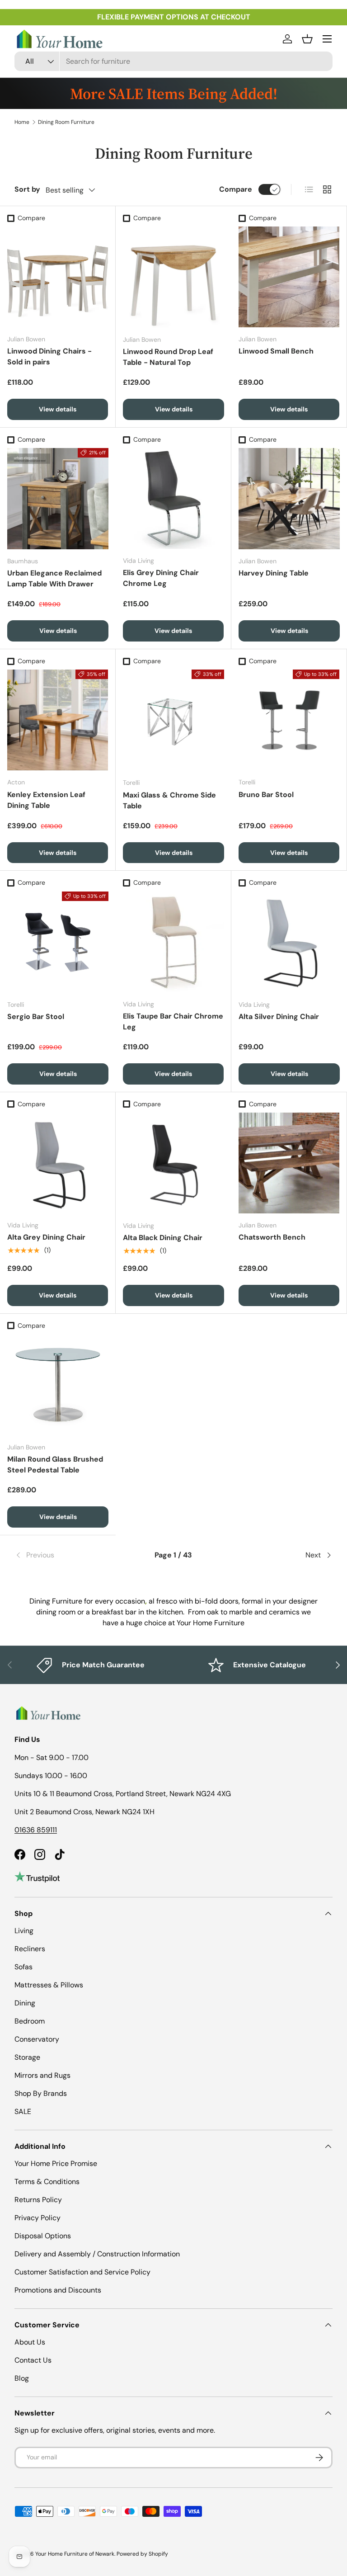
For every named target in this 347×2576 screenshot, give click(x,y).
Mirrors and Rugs (42, 2075)
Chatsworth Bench (272, 1237)
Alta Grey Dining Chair (46, 1237)
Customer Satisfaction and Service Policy (82, 2272)
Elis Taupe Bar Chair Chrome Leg (173, 1021)
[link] (68, 1555)
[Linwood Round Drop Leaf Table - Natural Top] (173, 277)
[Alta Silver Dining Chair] (289, 942)
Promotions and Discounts (58, 2290)
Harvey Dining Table (274, 573)
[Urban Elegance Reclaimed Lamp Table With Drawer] (58, 499)
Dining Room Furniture (66, 122)
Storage (27, 2057)
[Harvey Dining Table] (289, 499)
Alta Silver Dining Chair (279, 1017)
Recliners (30, 1949)
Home (22, 122)
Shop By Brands (41, 2093)
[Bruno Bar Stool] (289, 720)
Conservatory (37, 2039)
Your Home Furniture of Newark (75, 2554)
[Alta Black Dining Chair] (173, 1163)
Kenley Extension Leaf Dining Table (46, 800)
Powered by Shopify (142, 2554)
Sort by (27, 189)
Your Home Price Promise (56, 2163)
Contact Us (33, 2360)
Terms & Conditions (47, 2182)
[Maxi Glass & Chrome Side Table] (173, 720)
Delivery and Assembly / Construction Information (97, 2254)
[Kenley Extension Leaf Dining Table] (58, 720)
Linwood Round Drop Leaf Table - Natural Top (168, 357)
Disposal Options (43, 2236)
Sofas (23, 1967)
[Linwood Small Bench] (289, 277)
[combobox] (173, 61)
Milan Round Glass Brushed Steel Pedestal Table (55, 1465)
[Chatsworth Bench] (289, 1163)
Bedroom (30, 2021)
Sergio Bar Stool (36, 1017)
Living (24, 1931)
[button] (307, 39)
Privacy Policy (38, 2218)
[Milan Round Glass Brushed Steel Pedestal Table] (58, 1385)
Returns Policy (38, 2200)
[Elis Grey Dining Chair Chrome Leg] (173, 498)
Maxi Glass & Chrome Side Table (169, 800)
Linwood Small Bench (276, 351)
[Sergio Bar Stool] (58, 942)
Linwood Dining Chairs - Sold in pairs (49, 356)
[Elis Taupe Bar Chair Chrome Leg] (173, 942)
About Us (30, 2342)
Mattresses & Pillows (49, 1985)
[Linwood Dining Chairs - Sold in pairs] (58, 277)
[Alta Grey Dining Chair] (58, 1163)
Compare (236, 189)
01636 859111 (36, 1830)
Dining (25, 2003)
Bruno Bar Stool (266, 795)
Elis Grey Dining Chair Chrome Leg (161, 578)
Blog (22, 2378)
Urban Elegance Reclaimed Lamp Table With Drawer (54, 578)
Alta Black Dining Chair (163, 1238)
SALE (23, 2111)
